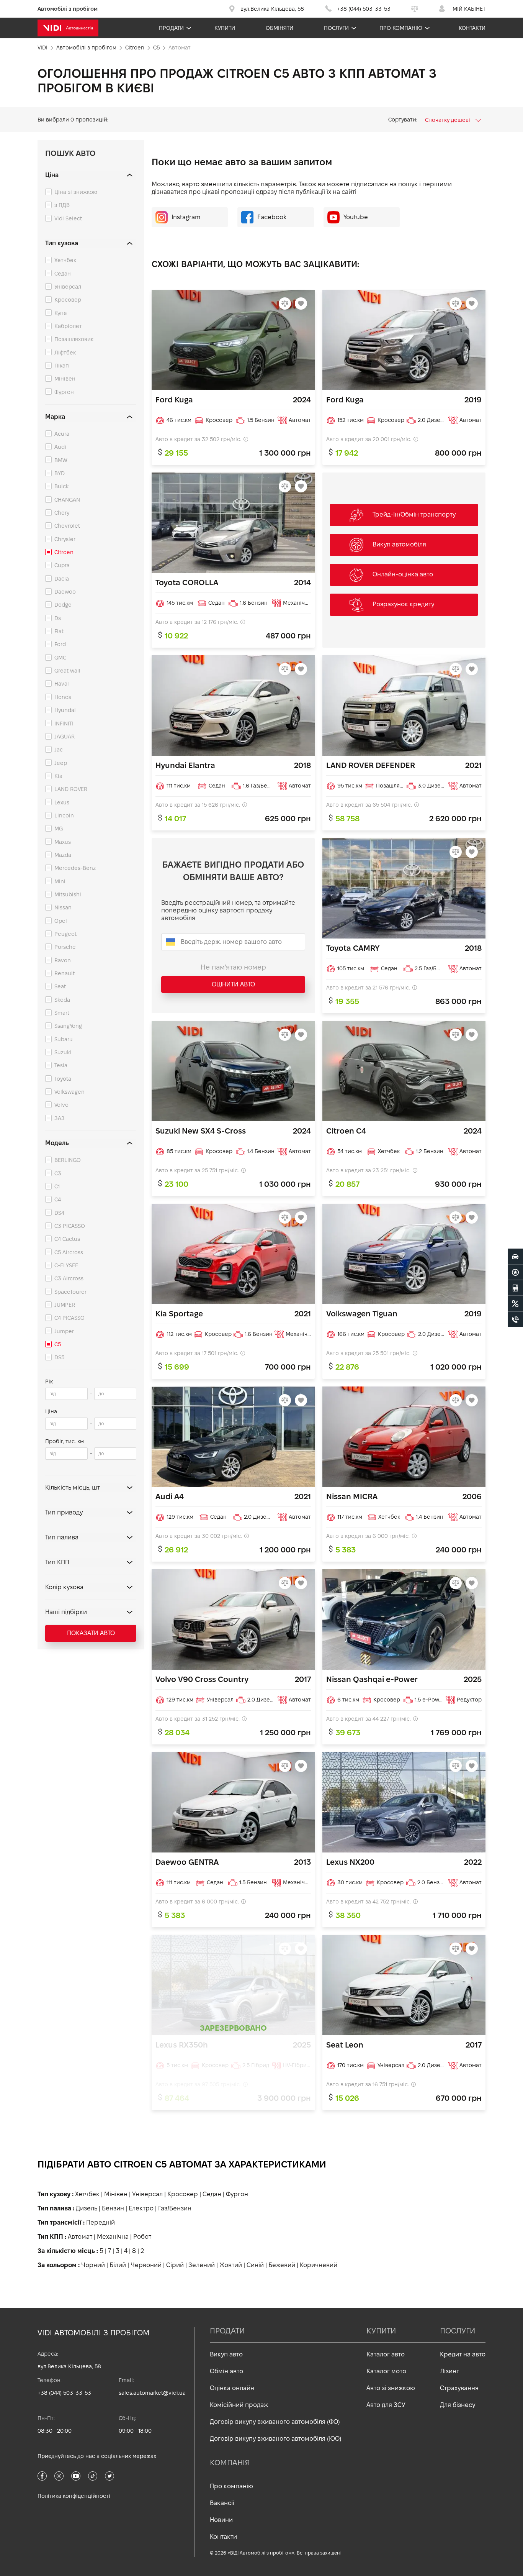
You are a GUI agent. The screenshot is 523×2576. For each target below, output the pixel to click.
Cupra (62, 565)
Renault (65, 973)
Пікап (62, 366)
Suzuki (63, 1052)
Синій (255, 2265)
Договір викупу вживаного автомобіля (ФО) (275, 2422)
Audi (60, 447)
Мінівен (65, 379)
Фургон (64, 392)
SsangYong (68, 1026)
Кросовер (68, 300)
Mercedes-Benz (75, 868)
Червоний (146, 2265)
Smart (62, 1013)
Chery (62, 513)
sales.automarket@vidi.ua (152, 2393)
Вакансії (222, 2503)
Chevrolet (67, 526)
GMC (60, 658)
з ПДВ (62, 205)
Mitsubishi (68, 894)
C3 (58, 1173)
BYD (60, 473)
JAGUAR (65, 737)
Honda (63, 697)
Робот (142, 2237)
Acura (62, 434)
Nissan (63, 907)
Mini (60, 881)
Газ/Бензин (175, 2208)
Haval (62, 684)
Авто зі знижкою (391, 2388)
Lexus (62, 802)
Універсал (68, 287)
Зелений (202, 2265)
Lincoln (64, 815)
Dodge (63, 605)
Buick (61, 486)
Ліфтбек (65, 353)
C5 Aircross (69, 1252)
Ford (60, 644)
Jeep (61, 763)
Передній (101, 2222)
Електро (141, 2208)
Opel (61, 921)
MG (59, 829)
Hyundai (65, 710)
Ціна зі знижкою (76, 192)
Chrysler (65, 539)
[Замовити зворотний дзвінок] (515, 1319)
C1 (57, 1186)
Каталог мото (386, 2371)
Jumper (64, 1331)
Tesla (61, 1065)
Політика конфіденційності (74, 2496)
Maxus (63, 842)
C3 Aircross (69, 1278)
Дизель (87, 2208)
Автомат (80, 2237)
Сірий (175, 2265)
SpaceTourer (70, 1292)
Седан (63, 274)
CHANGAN (67, 500)
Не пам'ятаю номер (233, 967)
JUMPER (65, 1305)
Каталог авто (386, 2354)
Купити (225, 28)
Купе (61, 313)
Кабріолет (68, 326)
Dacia (62, 579)
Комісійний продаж (239, 2405)
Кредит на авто (463, 2354)
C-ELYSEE (66, 1265)
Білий (118, 2265)
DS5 (59, 1357)
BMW (61, 460)
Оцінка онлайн (232, 2388)
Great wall (67, 671)
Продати (171, 28)
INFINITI (64, 724)
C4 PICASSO (69, 1318)
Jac (59, 750)
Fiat (59, 631)
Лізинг (449, 2371)
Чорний (93, 2265)
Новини (221, 2520)
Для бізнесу (458, 2405)
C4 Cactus (67, 1239)
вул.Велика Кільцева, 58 (69, 2366)
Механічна (113, 2237)
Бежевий (282, 2265)
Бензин (113, 2208)
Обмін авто (226, 2371)
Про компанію (401, 28)
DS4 (59, 1213)
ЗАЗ (60, 1118)
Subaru (64, 1039)
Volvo (61, 1105)
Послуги (336, 28)
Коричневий (319, 2265)
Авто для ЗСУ (386, 2405)
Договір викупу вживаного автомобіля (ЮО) (276, 2439)
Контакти (472, 28)
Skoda (62, 1000)
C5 (58, 1344)
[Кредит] (515, 1304)
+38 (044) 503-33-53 (64, 2393)
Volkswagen (69, 1092)
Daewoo (65, 592)
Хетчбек (65, 260)
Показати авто (91, 1633)
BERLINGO (68, 1160)
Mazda (63, 855)
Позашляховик (74, 339)
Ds (58, 618)
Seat (60, 986)
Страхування (459, 2388)
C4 (58, 1199)
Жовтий (231, 2265)
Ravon (63, 960)
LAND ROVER (71, 789)
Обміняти (279, 28)
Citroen (64, 552)
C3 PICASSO (70, 1226)
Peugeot (65, 934)
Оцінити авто (233, 984)
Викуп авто (226, 2354)
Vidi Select (68, 218)
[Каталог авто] (515, 1257)
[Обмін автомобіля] (515, 1272)
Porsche (65, 947)
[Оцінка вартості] (515, 1288)
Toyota (63, 1079)
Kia (58, 776)
